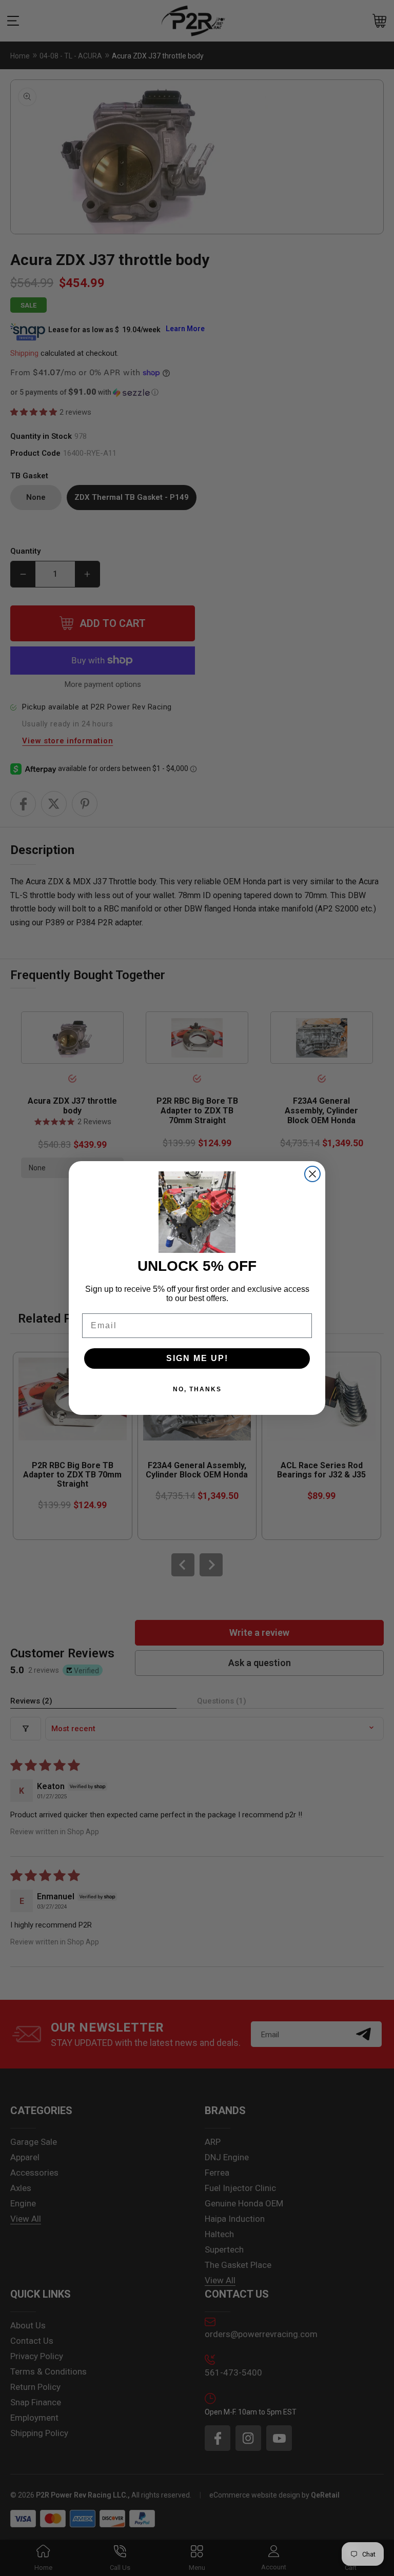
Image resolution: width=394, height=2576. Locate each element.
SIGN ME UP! (197, 1358)
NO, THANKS (197, 1389)
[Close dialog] (312, 1174)
